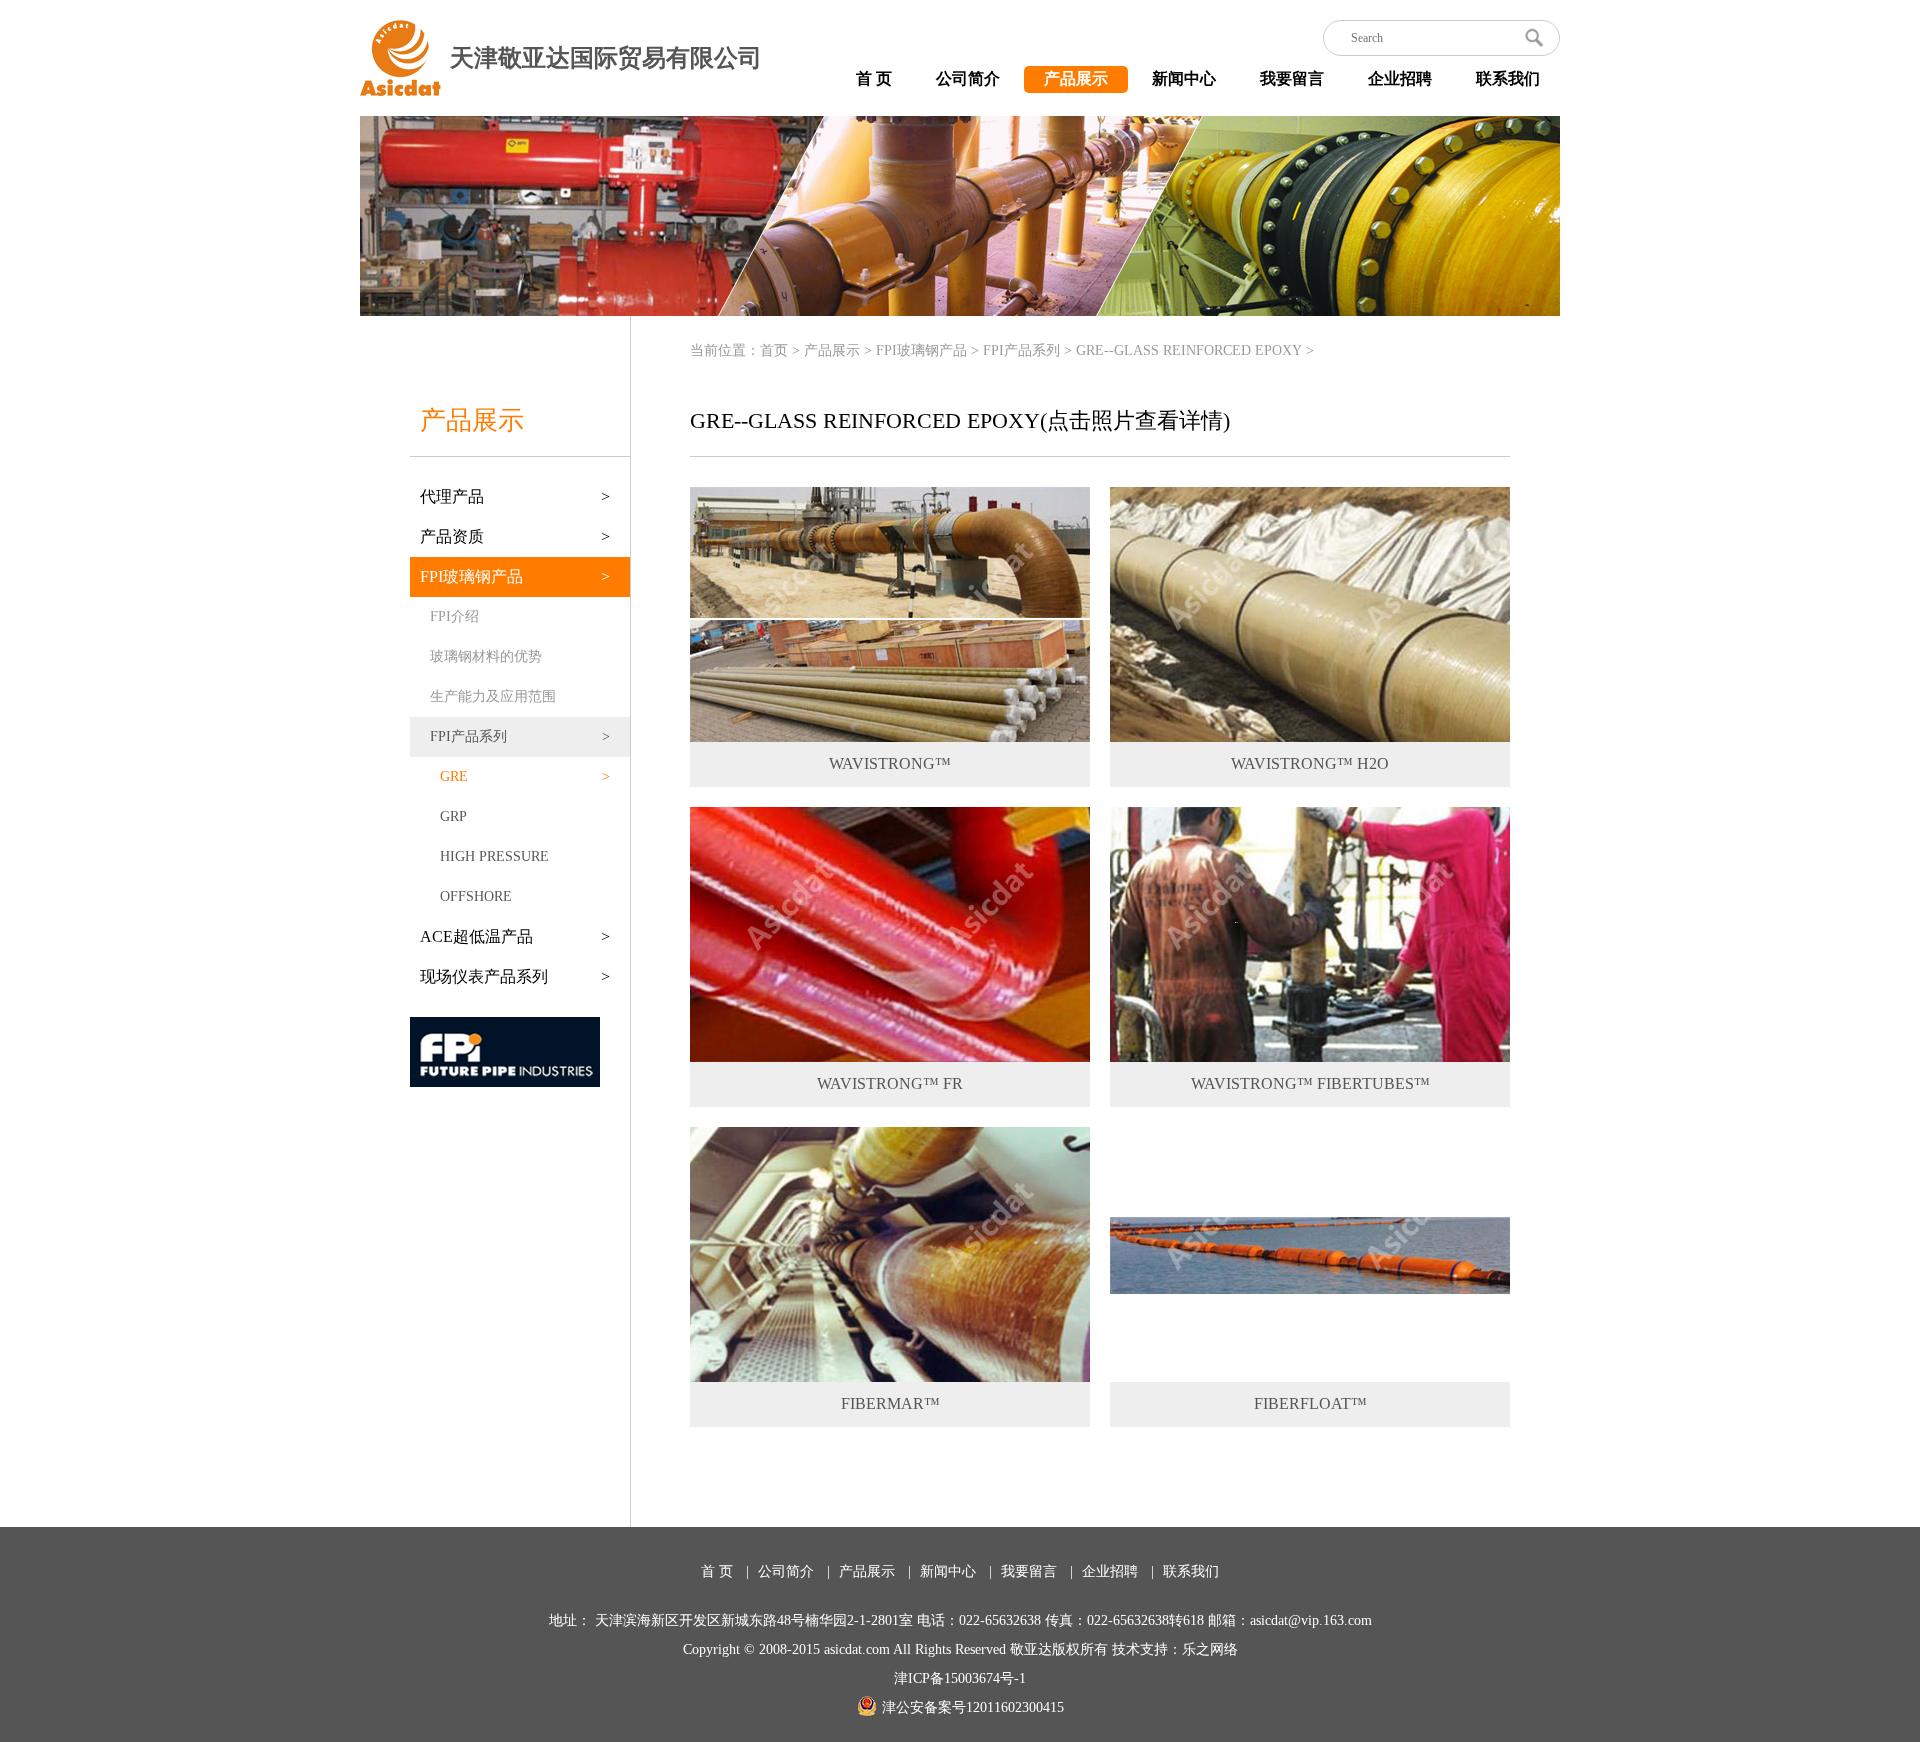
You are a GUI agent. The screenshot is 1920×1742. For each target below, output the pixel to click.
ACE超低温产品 (515, 936)
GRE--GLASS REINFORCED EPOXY (1189, 350)
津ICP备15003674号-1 (960, 1678)
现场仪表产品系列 (515, 976)
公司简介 (968, 78)
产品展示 (1076, 78)
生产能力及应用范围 (493, 696)
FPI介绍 (454, 616)
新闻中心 (1184, 78)
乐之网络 (1210, 1649)
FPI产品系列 (1021, 350)
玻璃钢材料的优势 (486, 656)
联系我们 (1508, 78)
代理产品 (515, 496)
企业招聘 (1400, 78)
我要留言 (1292, 78)
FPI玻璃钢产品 (921, 350)
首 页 (874, 78)
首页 (774, 350)
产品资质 (515, 536)
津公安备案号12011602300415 (973, 1707)
